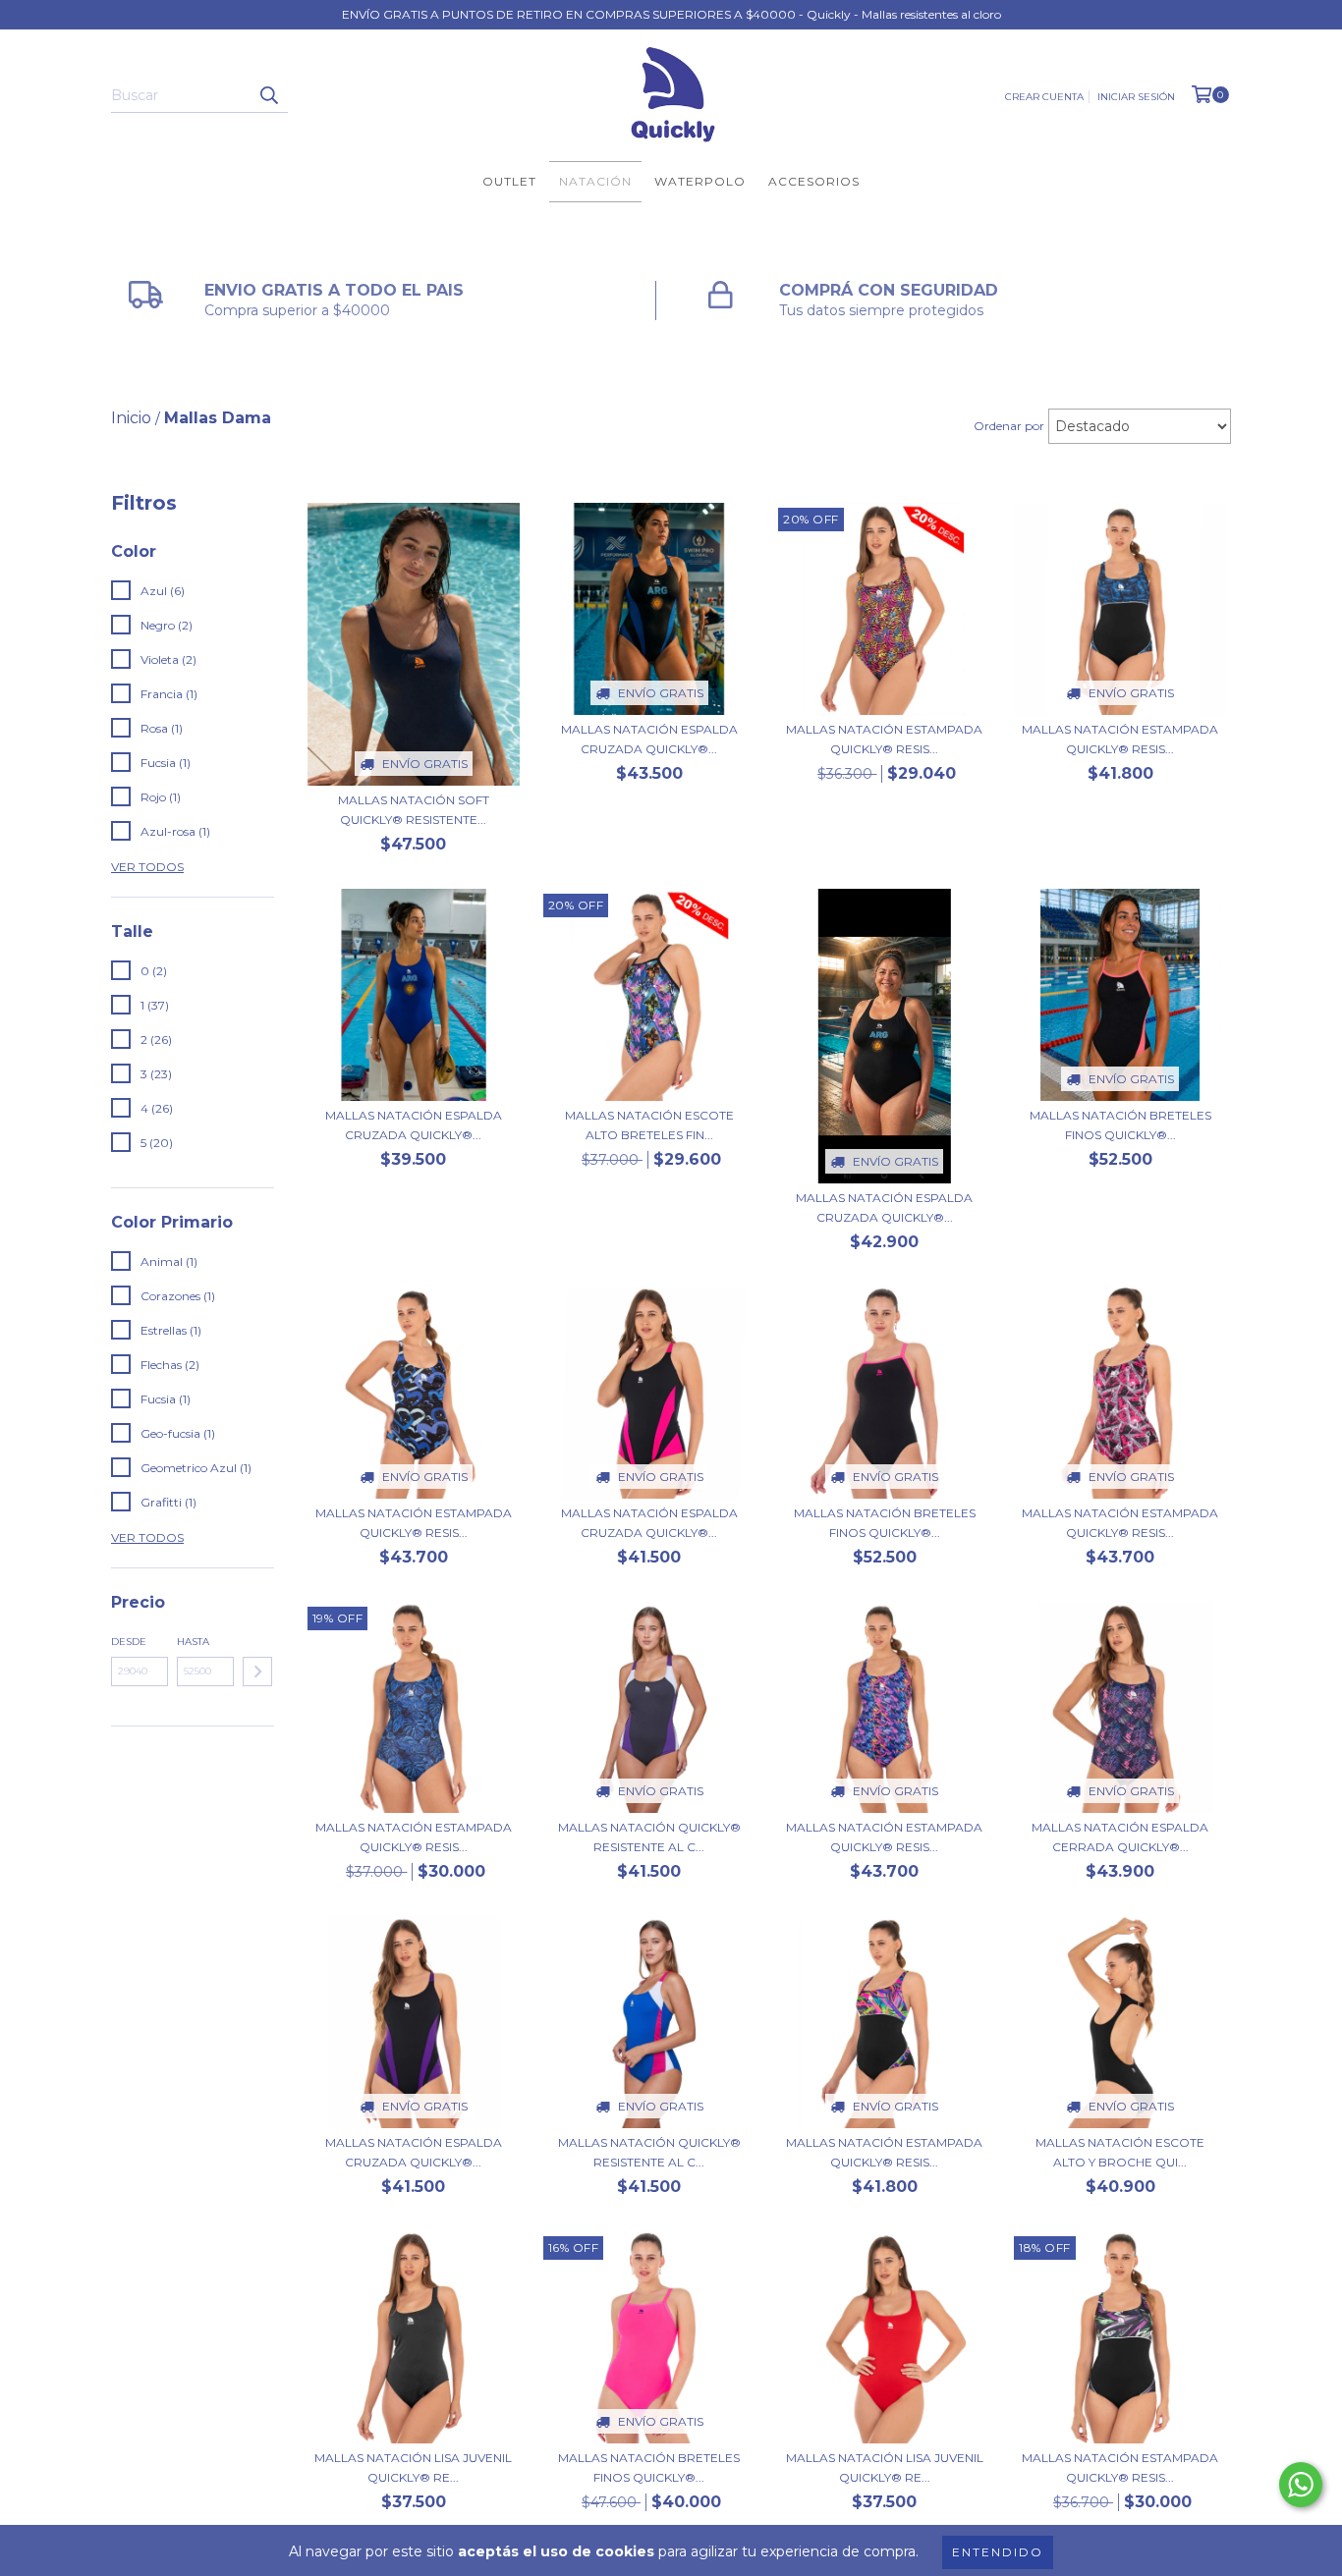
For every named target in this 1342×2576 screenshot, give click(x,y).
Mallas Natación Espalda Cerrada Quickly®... (1120, 1837)
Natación (595, 181)
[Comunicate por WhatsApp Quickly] (1301, 2485)
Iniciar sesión (1136, 97)
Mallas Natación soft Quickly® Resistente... (414, 810)
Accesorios (814, 181)
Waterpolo (700, 181)
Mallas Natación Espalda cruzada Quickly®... (649, 739)
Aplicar (257, 1672)
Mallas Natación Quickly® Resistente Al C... (649, 1837)
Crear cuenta (1044, 97)
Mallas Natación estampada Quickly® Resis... (1120, 1523)
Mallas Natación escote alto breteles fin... (649, 1125)
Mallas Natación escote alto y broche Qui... (1120, 2152)
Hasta (193, 1642)
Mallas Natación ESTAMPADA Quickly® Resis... (884, 739)
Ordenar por (1009, 426)
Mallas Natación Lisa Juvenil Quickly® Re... (413, 2467)
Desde (129, 1642)
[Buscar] (268, 95)
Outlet (509, 181)
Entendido (998, 2552)
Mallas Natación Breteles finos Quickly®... (1120, 1125)
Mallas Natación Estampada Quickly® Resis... (1120, 739)
